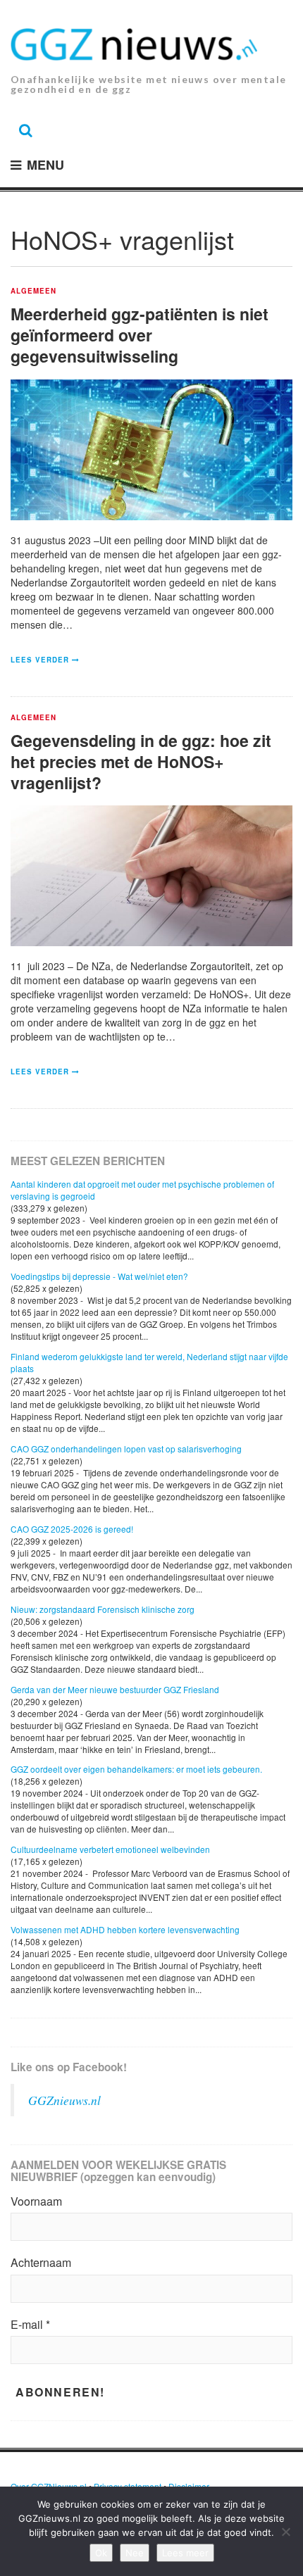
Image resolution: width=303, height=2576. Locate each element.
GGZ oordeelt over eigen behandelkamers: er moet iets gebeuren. (136, 1769)
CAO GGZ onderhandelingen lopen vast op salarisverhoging (126, 1449)
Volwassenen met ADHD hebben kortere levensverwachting (125, 1929)
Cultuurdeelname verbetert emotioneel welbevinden (110, 1849)
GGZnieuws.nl (64, 2100)
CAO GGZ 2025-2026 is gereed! (72, 1529)
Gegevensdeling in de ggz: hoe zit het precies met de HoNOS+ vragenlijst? (141, 761)
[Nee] (285, 2532)
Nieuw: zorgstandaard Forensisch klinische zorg (103, 1609)
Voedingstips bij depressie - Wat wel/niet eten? (99, 1276)
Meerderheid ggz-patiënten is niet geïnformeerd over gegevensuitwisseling (140, 335)
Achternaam (41, 2263)
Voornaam (36, 2201)
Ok (101, 2553)
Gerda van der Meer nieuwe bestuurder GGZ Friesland (115, 1689)
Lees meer (185, 2553)
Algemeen (33, 291)
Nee (135, 2553)
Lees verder (40, 660)
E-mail (30, 2325)
